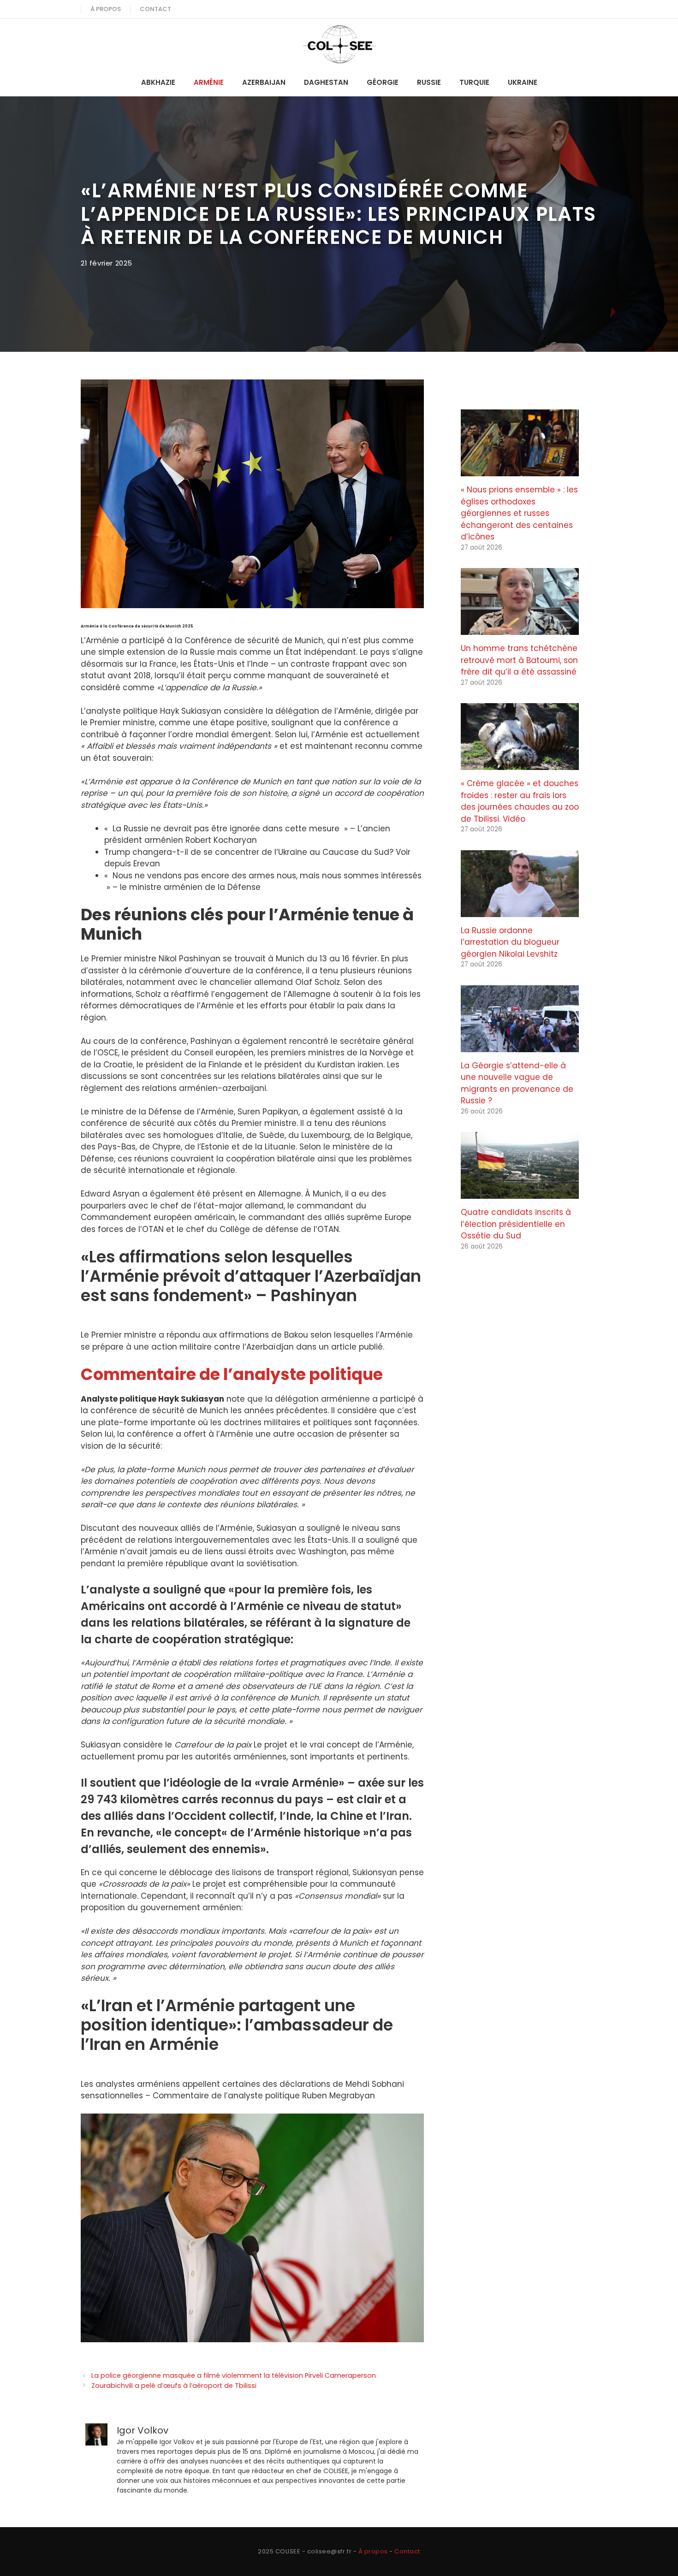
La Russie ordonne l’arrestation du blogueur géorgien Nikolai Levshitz (510, 942)
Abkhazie (158, 82)
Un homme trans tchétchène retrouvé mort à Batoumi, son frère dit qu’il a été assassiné (519, 660)
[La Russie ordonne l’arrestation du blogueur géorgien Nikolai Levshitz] (520, 911)
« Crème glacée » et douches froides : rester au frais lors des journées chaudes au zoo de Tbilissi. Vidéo (520, 801)
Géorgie (383, 82)
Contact (155, 9)
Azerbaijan (264, 82)
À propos (106, 9)
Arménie (209, 82)
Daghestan (326, 82)
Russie (429, 82)
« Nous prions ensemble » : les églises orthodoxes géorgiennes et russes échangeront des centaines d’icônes (519, 513)
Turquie (474, 82)
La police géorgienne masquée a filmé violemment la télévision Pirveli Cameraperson (234, 2375)
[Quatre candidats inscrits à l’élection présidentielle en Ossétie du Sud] (520, 1193)
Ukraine (523, 82)
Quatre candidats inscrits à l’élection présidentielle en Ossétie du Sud (516, 1224)
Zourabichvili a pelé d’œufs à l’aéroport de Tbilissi (174, 2386)
